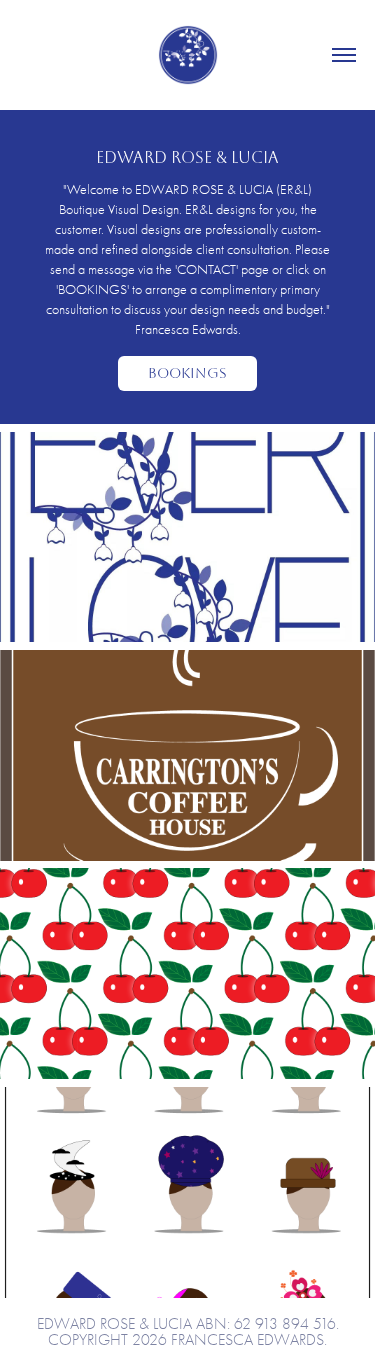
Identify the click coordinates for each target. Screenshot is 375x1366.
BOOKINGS (187, 373)
